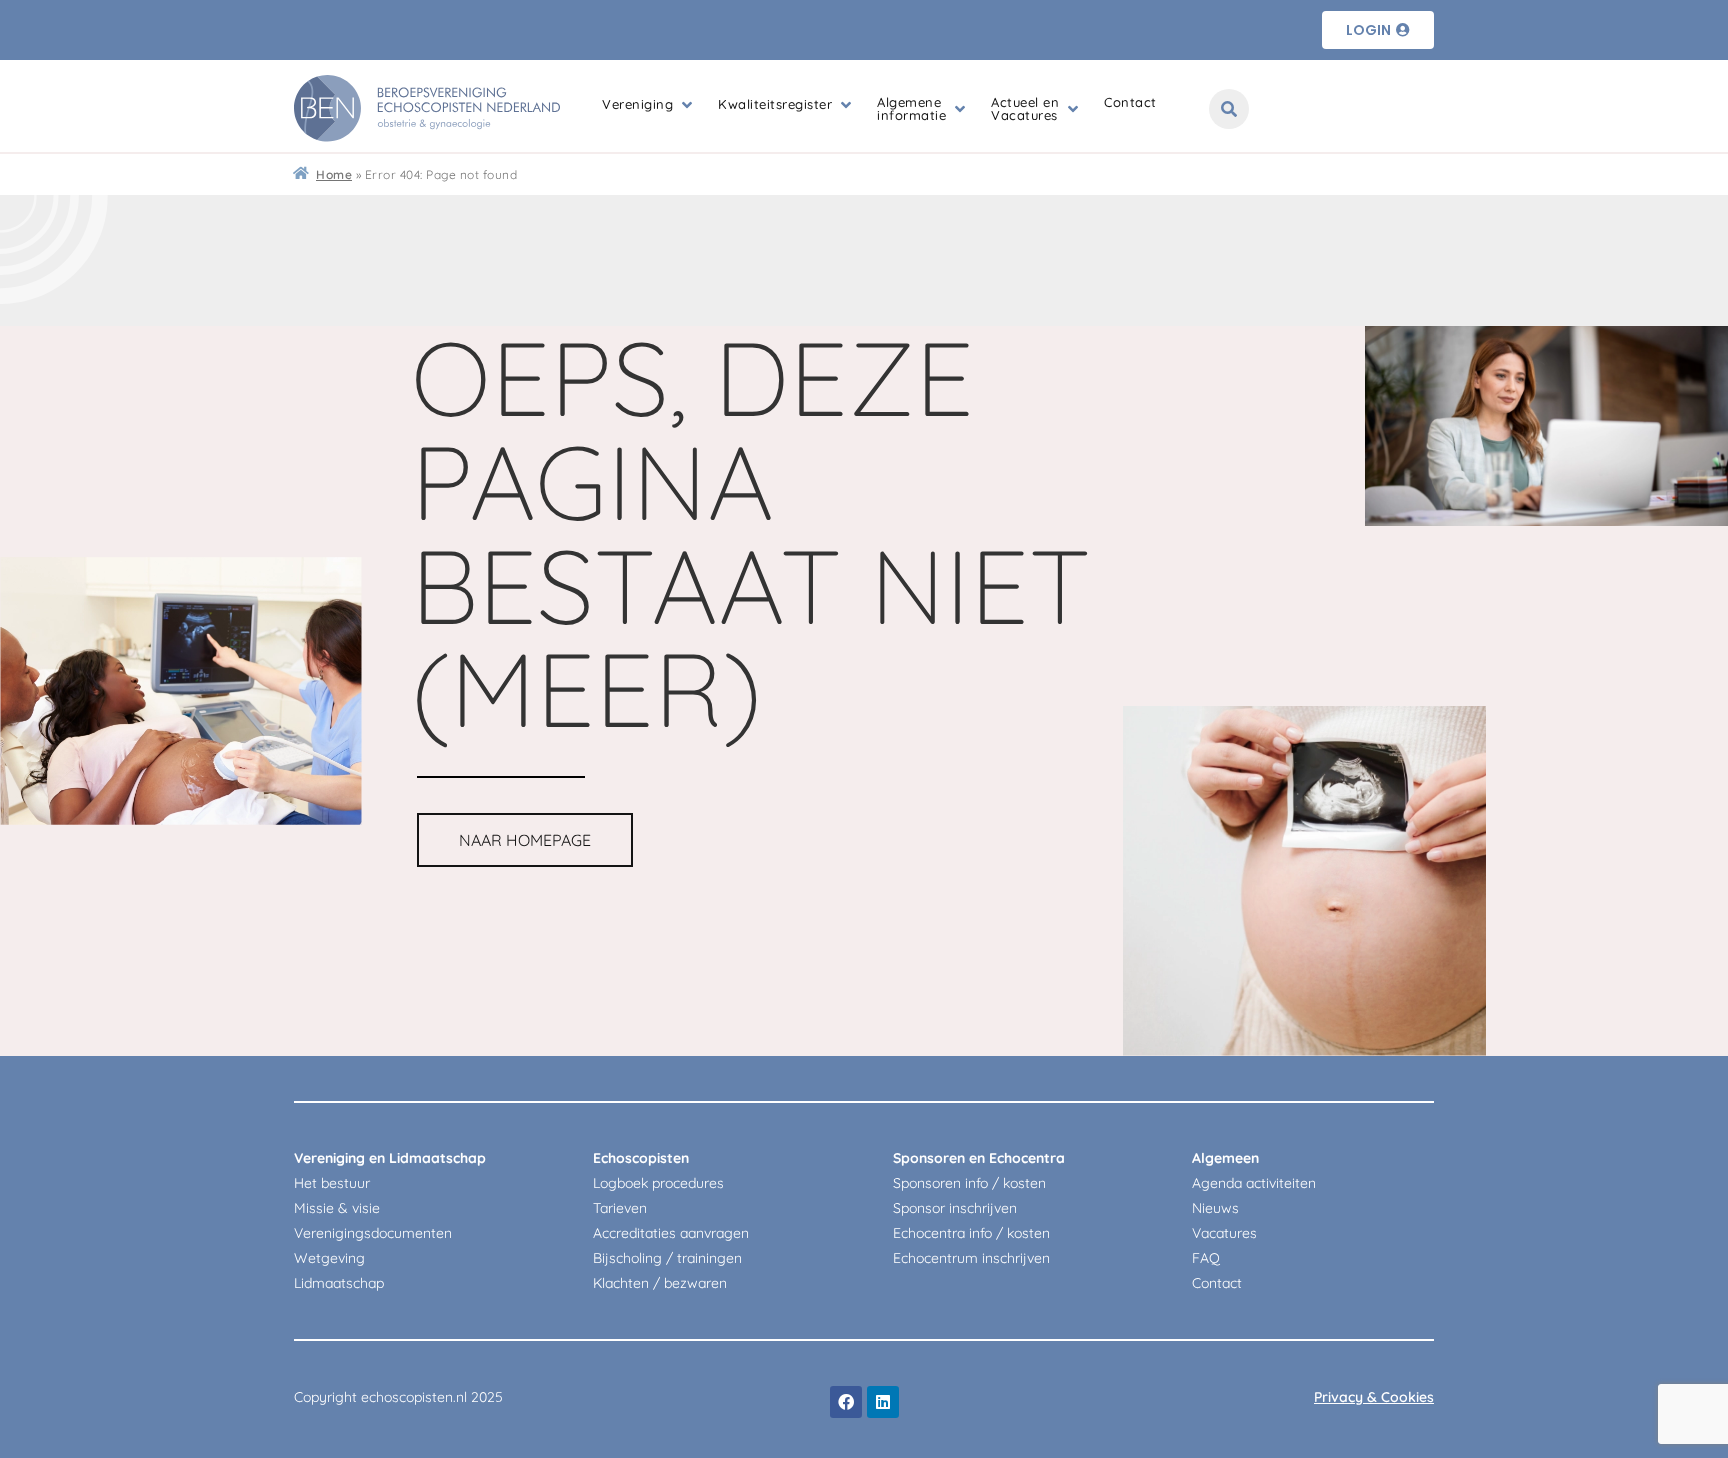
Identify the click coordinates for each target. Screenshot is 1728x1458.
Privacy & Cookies (1374, 1397)
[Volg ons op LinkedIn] (883, 1402)
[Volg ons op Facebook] (846, 1402)
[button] (649, 105)
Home (334, 174)
